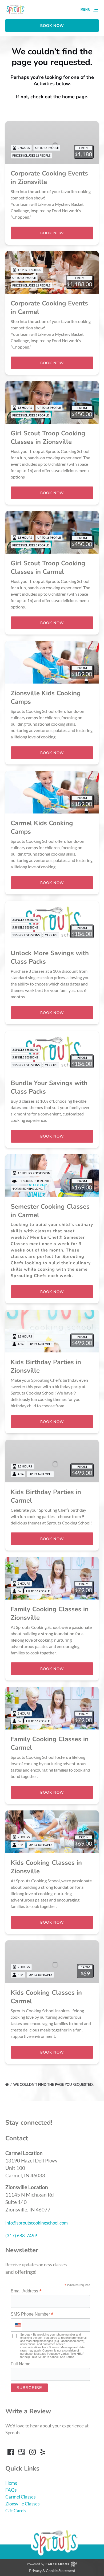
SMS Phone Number (32, 2314)
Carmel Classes (20, 2497)
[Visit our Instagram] (33, 2452)
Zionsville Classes (22, 2504)
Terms (70, 2357)
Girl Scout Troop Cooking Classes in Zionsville (48, 437)
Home (11, 2483)
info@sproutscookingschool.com (37, 2223)
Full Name (21, 2364)
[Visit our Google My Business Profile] (22, 2452)
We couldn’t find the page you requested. (54, 2084)
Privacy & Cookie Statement (52, 2571)
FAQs (11, 2490)
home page (75, 97)
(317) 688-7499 (21, 2236)
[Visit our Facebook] (11, 2452)
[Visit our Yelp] (42, 2452)
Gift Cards (15, 2511)
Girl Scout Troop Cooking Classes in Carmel (48, 567)
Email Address (26, 2291)
